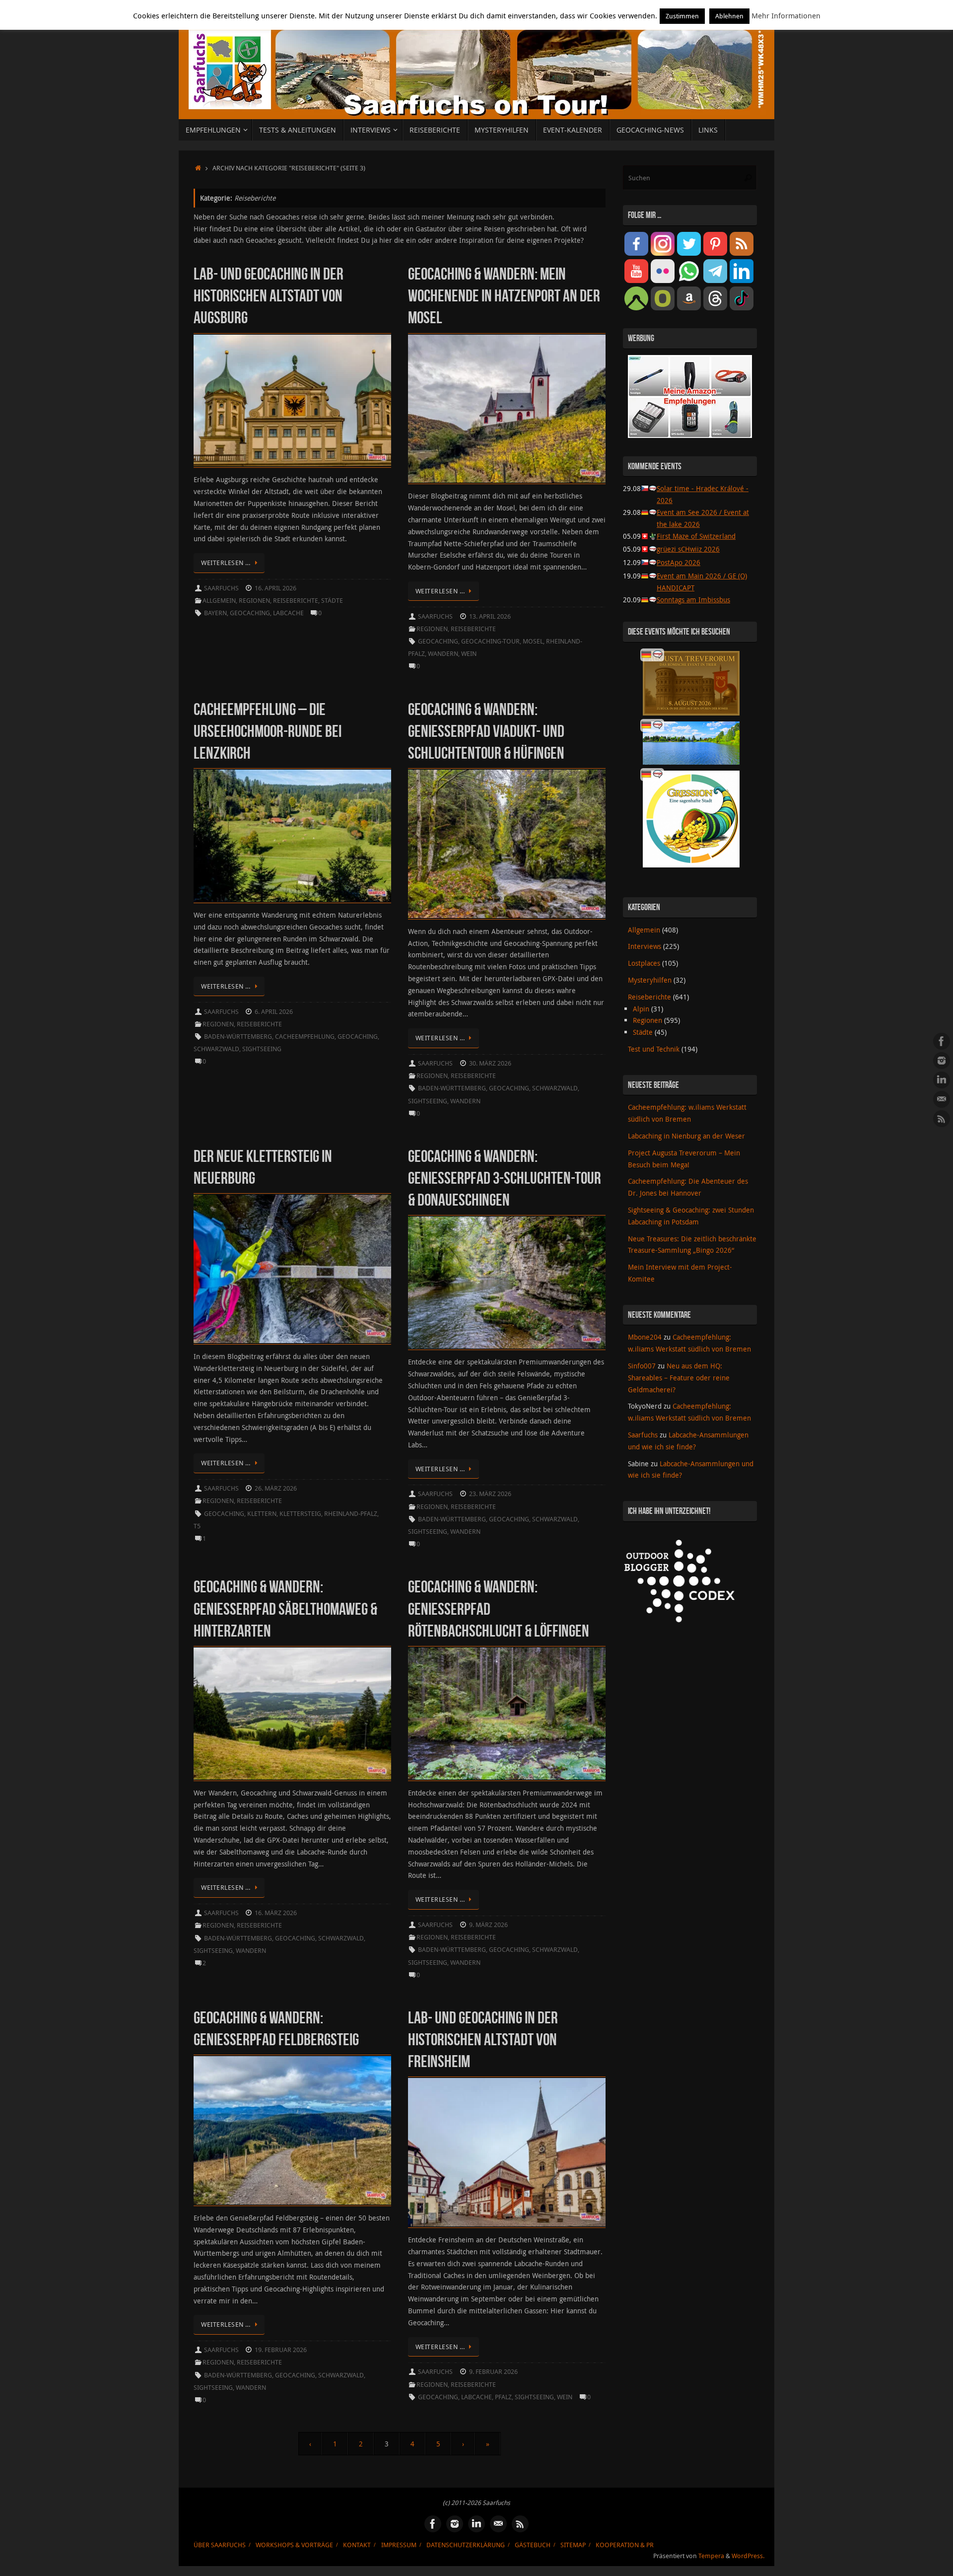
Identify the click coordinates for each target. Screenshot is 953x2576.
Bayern (215, 613)
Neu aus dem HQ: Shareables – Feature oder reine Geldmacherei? (679, 1378)
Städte (332, 601)
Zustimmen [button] (682, 16)
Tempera (711, 2556)
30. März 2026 (490, 1063)
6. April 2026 (274, 1012)
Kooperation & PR (625, 2545)
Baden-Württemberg (238, 1037)
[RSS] (942, 1119)
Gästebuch (533, 2545)
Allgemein (219, 601)
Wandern (443, 654)
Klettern (262, 1514)
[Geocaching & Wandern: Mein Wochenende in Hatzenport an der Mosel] (507, 409)
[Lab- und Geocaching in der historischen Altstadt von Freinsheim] (507, 2152)
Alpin (641, 1009)
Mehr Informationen (786, 15)
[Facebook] (942, 1041)
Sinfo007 (642, 1366)
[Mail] (942, 1099)
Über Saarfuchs (220, 2545)
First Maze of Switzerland (696, 536)
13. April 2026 (490, 616)
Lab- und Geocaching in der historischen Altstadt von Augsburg (269, 296)
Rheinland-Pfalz (351, 1514)
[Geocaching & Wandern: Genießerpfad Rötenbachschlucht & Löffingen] (507, 1714)
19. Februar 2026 (281, 2350)
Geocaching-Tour (490, 641)
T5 (197, 1526)
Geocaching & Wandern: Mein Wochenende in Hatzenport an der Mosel (504, 296)
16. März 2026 (276, 1913)
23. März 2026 (490, 1494)
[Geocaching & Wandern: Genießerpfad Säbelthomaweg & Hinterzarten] (292, 1714)
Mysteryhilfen (650, 980)
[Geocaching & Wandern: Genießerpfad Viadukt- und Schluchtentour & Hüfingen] (507, 844)
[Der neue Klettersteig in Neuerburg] (292, 1269)
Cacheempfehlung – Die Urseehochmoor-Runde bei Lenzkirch (268, 731)
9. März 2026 (488, 1925)
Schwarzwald (216, 1049)
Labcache (288, 613)
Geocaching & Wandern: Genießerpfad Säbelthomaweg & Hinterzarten (285, 1609)
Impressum (399, 2545)
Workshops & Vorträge (294, 2545)
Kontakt (357, 2545)
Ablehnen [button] (729, 16)
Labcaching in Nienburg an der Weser (686, 1136)
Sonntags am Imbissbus (693, 600)
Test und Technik (654, 1049)
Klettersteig (300, 1514)
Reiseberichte (296, 601)
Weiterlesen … (226, 563)
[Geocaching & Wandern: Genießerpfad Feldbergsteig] (292, 2130)
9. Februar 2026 (493, 2372)
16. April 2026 (275, 588)
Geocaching (250, 613)
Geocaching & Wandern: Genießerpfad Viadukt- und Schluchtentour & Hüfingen (486, 731)
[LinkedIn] (942, 1080)
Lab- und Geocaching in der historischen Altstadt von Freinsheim (483, 2039)
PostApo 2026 (679, 562)
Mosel (533, 641)
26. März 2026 (276, 1488)
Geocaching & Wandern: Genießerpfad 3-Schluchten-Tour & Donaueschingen (505, 1178)
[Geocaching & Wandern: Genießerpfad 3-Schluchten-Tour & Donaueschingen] (507, 1283)
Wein (469, 654)
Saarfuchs (221, 588)
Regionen (254, 601)
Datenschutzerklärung (466, 2545)
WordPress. (748, 2556)
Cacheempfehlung (305, 1037)
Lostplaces (644, 963)
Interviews (645, 946)
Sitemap (573, 2545)
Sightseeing (262, 1049)
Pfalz (503, 2397)
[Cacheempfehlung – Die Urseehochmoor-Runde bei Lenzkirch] (292, 836)
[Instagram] (942, 1061)
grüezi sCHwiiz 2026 (688, 549)
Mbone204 (645, 1337)
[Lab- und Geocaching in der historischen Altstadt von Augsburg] (292, 401)
